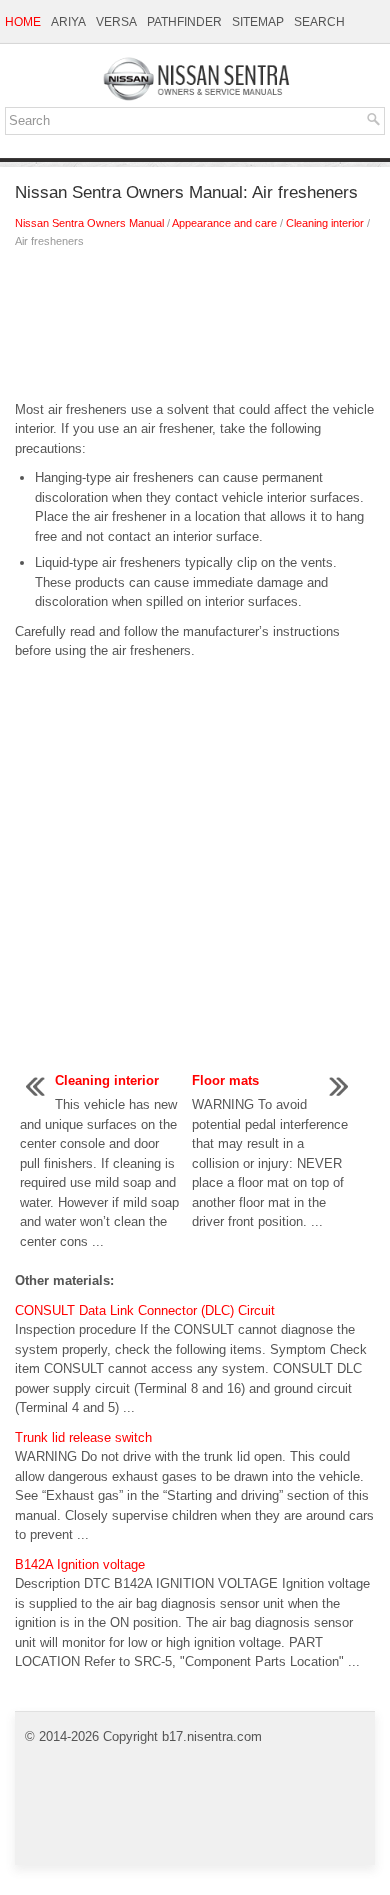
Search (319, 22)
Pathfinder (184, 22)
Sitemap (258, 22)
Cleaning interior (325, 223)
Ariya (68, 22)
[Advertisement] (195, 330)
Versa (116, 22)
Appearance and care (224, 223)
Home (23, 22)
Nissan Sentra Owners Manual (89, 223)
